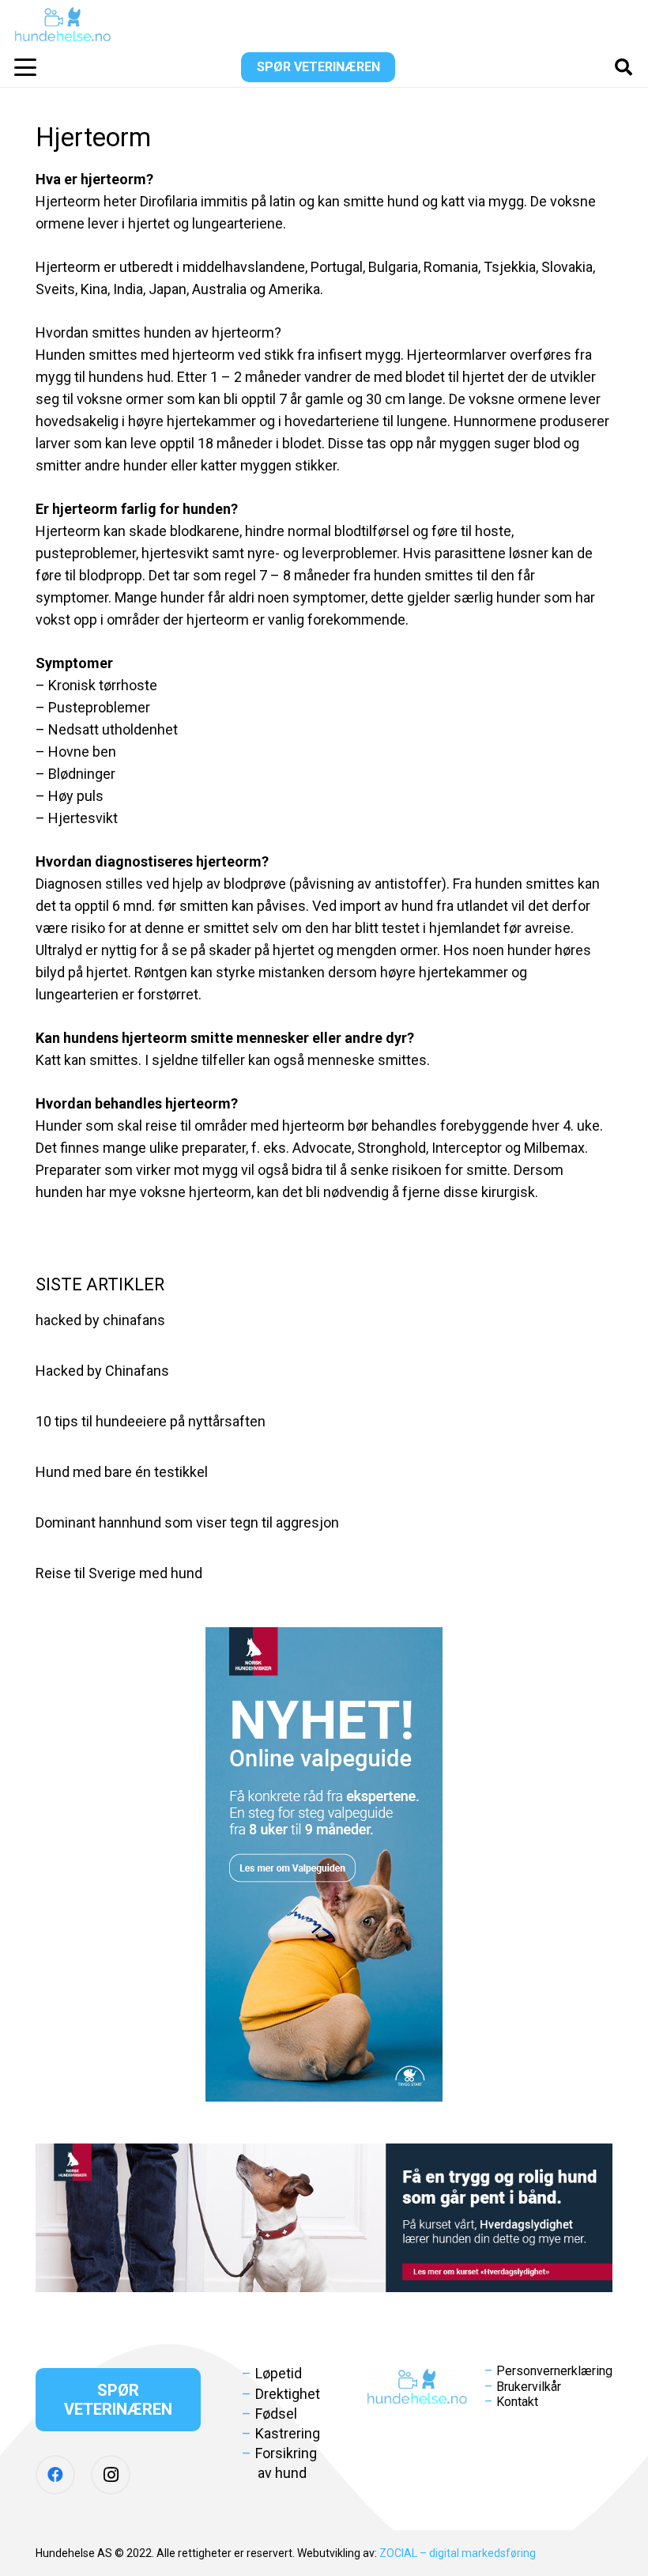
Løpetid (279, 2373)
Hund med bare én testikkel (122, 1472)
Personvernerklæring (554, 2371)
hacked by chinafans (100, 1320)
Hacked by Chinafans (102, 1371)
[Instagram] (111, 2475)
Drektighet (288, 2394)
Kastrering (288, 2433)
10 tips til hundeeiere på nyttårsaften (151, 1421)
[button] (26, 67)
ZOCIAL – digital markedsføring (458, 2553)
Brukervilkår (529, 2387)
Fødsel (276, 2414)
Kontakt (517, 2402)
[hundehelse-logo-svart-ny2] (63, 24)
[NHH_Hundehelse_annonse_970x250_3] (324, 2218)
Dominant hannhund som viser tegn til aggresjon (187, 1522)
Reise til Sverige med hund (119, 1573)
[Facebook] (55, 2475)
